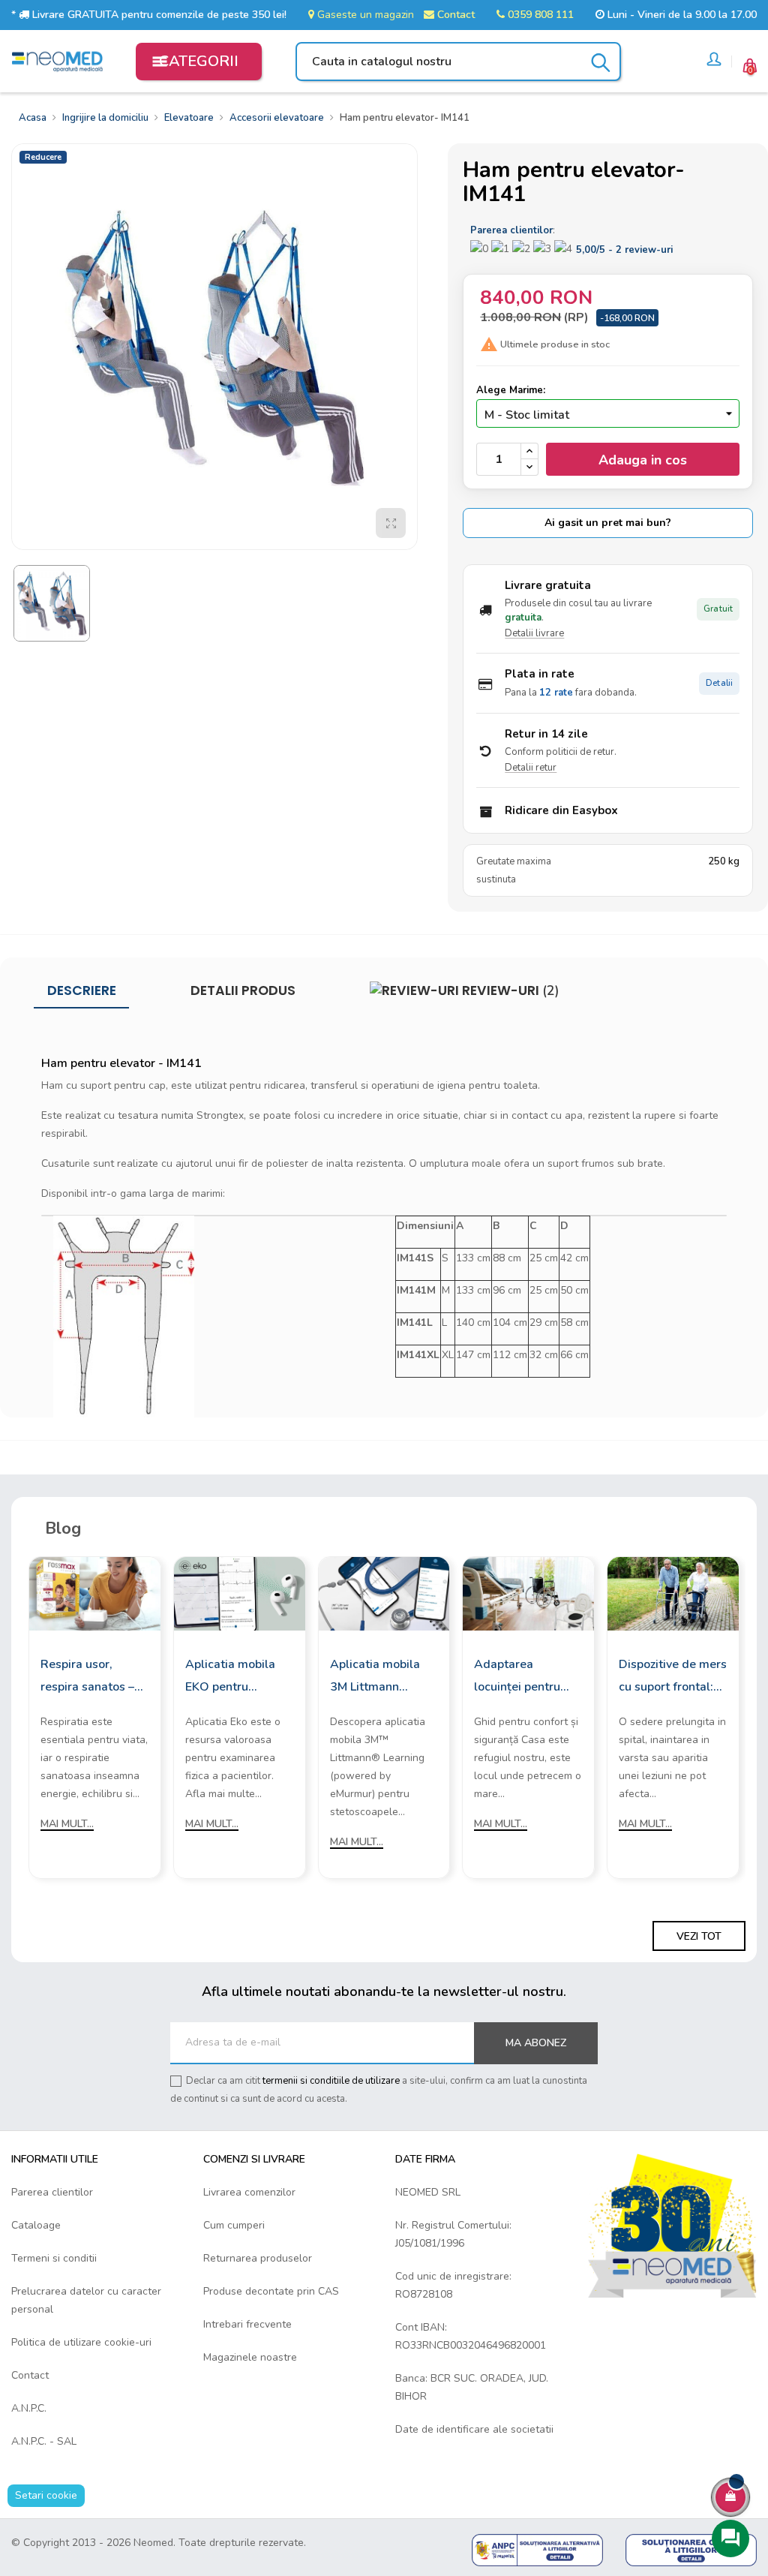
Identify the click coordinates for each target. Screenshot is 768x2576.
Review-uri (509, 990)
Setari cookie (46, 2495)
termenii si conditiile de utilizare (331, 2081)
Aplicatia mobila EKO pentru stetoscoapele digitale (230, 1677)
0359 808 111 (539, 15)
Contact (454, 15)
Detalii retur (531, 768)
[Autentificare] (714, 62)
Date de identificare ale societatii (474, 2429)
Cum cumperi (234, 2225)
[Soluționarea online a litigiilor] (691, 2549)
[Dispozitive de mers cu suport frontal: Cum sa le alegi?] (673, 1593)
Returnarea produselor (258, 2258)
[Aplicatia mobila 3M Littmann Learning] (384, 1593)
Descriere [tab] (82, 990)
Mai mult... (67, 1824)
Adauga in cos (643, 460)
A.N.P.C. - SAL (44, 2441)
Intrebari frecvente (247, 2324)
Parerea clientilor (52, 2192)
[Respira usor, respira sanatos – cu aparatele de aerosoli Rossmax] (95, 1593)
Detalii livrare (534, 633)
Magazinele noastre (250, 2357)
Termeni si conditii (54, 2258)
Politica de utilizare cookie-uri (81, 2342)
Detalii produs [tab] (243, 990)
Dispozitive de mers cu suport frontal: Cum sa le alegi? (673, 1677)
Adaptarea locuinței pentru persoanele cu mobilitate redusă (523, 1677)
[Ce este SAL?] (537, 2549)
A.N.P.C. (29, 2408)
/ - (624, 250)
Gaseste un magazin (364, 15)
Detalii (719, 683)
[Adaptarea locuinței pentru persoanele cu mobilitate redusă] (528, 1593)
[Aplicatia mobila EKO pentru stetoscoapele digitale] (240, 1593)
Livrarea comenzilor (249, 2192)
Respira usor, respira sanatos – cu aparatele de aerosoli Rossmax (90, 1677)
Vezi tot (699, 1936)
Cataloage (36, 2225)
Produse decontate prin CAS (271, 2291)
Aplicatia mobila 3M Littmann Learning (375, 1677)
